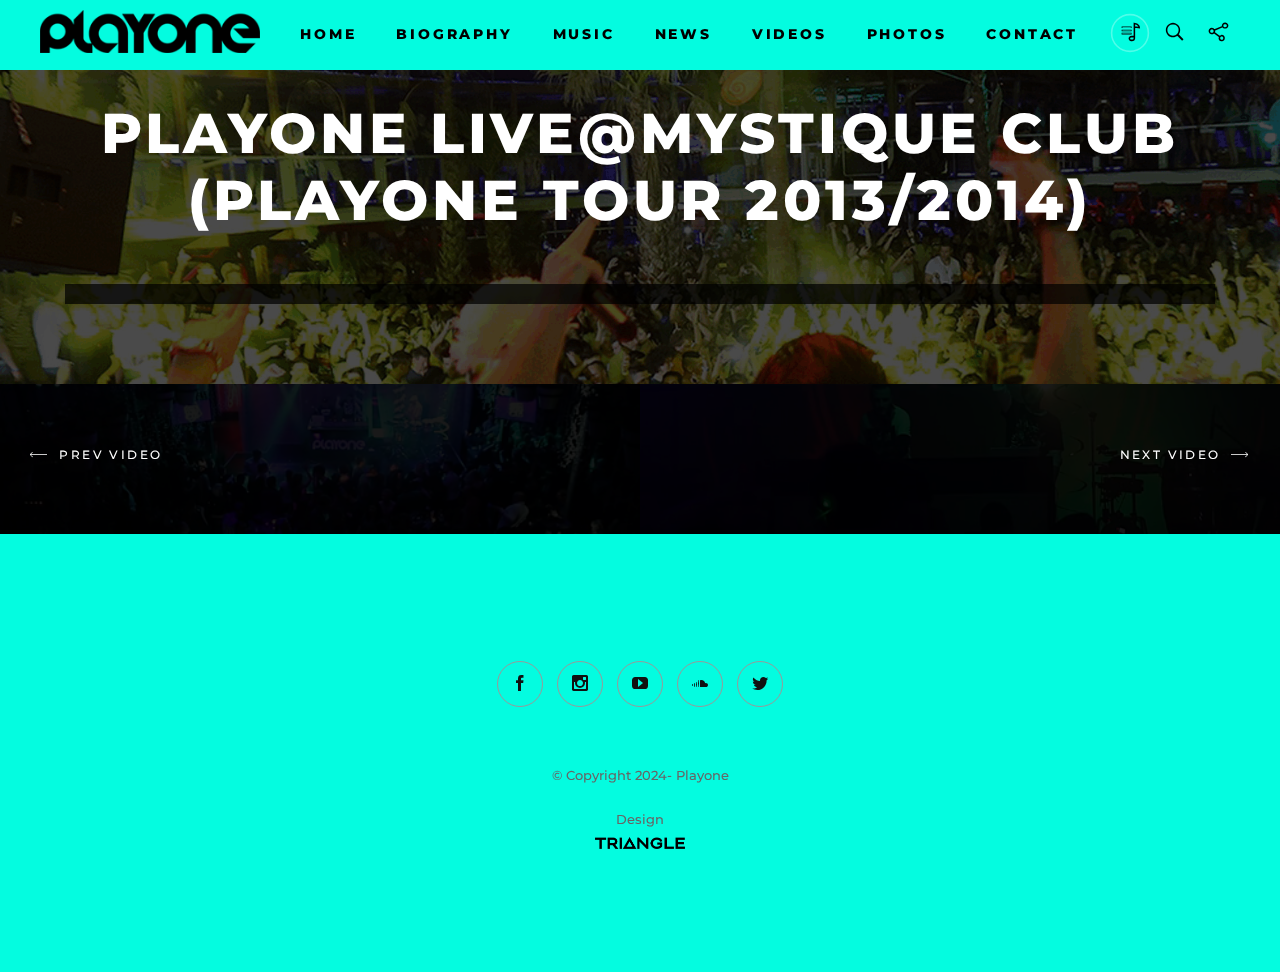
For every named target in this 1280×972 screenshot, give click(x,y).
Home (328, 34)
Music (584, 34)
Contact (1032, 34)
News (683, 34)
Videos (789, 34)
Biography (454, 34)
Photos (907, 34)
